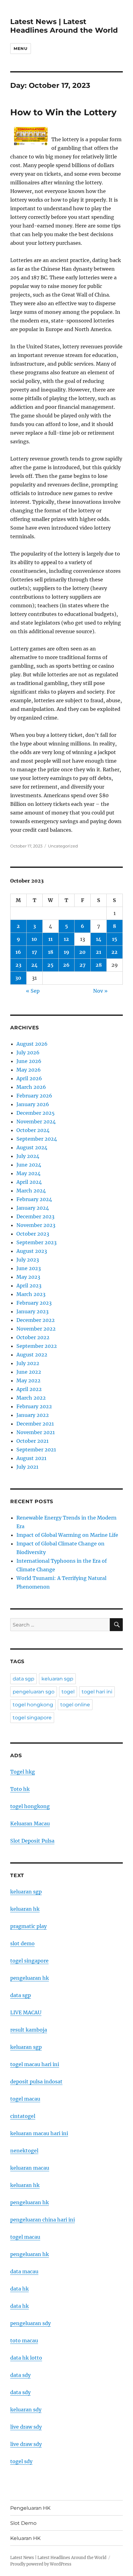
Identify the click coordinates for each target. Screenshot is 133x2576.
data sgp (24, 1679)
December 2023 (35, 1216)
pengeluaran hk (30, 1978)
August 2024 (32, 1147)
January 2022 (33, 1415)
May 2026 (29, 1070)
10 (34, 939)
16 (18, 952)
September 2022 (37, 1346)
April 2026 (29, 1078)
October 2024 (33, 1130)
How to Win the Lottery (63, 112)
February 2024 (34, 1199)
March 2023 (31, 1294)
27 (83, 965)
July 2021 (27, 1467)
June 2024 (29, 1165)
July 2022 (28, 1363)
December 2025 (36, 1113)
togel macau (25, 2237)
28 (99, 965)
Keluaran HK (25, 2538)
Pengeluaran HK (30, 2508)
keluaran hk (25, 1909)
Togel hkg (23, 1772)
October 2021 (32, 1441)
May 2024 (28, 1173)
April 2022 (29, 1389)
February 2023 (34, 1303)
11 (50, 939)
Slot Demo (23, 2523)
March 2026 (31, 1087)
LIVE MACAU (26, 2012)
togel (68, 1692)
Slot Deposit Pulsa (32, 1841)
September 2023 (36, 1242)
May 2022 (28, 1380)
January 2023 (32, 1311)
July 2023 (28, 1260)
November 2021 (36, 1432)
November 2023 (36, 1225)
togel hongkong (33, 1705)
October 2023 (33, 1234)
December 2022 (36, 1320)
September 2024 (37, 1139)
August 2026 (32, 1044)
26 (66, 965)
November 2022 (36, 1329)
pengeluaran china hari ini (43, 2220)
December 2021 (35, 1424)
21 (99, 952)
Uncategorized (63, 846)
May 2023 (28, 1277)
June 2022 (29, 1372)
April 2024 (29, 1182)
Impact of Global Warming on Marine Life (67, 1535)
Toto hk (20, 1789)
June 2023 (29, 1268)
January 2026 (33, 1104)
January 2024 (33, 1208)
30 (18, 978)
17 (34, 952)
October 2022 (33, 1337)
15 (115, 939)
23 (18, 965)
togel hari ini (97, 1692)
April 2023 (29, 1286)
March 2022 (31, 1398)
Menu (20, 48)
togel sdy (21, 2461)
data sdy (20, 2375)
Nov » (100, 991)
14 (99, 939)
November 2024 (36, 1122)
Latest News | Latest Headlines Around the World (64, 26)
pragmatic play (28, 1926)
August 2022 (32, 1355)
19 (66, 952)
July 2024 (28, 1156)
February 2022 (34, 1406)
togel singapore (32, 1718)
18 (51, 952)
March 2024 (31, 1191)
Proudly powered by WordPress (41, 2564)
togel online (75, 1705)
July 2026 (28, 1052)
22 (114, 952)
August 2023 (32, 1251)
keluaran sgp (57, 1679)
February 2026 (34, 1096)
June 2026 (29, 1061)
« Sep (33, 991)
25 (50, 965)
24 (34, 965)
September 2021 (36, 1450)
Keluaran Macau (30, 1823)
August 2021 (31, 1458)
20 (82, 952)
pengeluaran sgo (34, 1692)
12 (66, 939)
